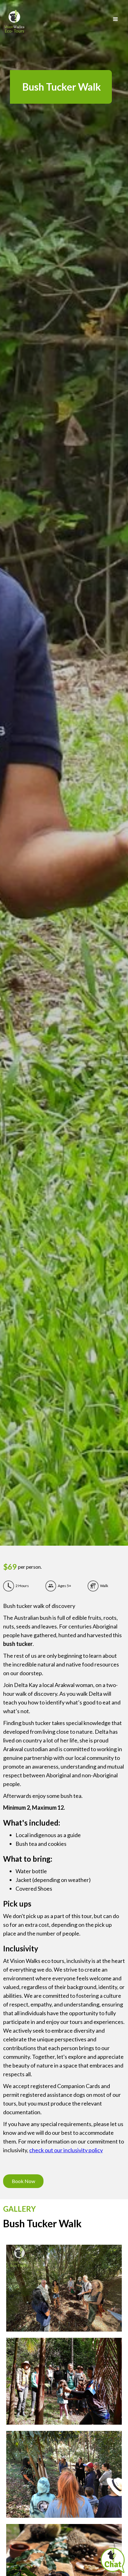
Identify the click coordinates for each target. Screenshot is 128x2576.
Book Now (23, 2181)
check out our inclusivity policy (66, 2150)
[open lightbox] (64, 2288)
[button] (116, 19)
